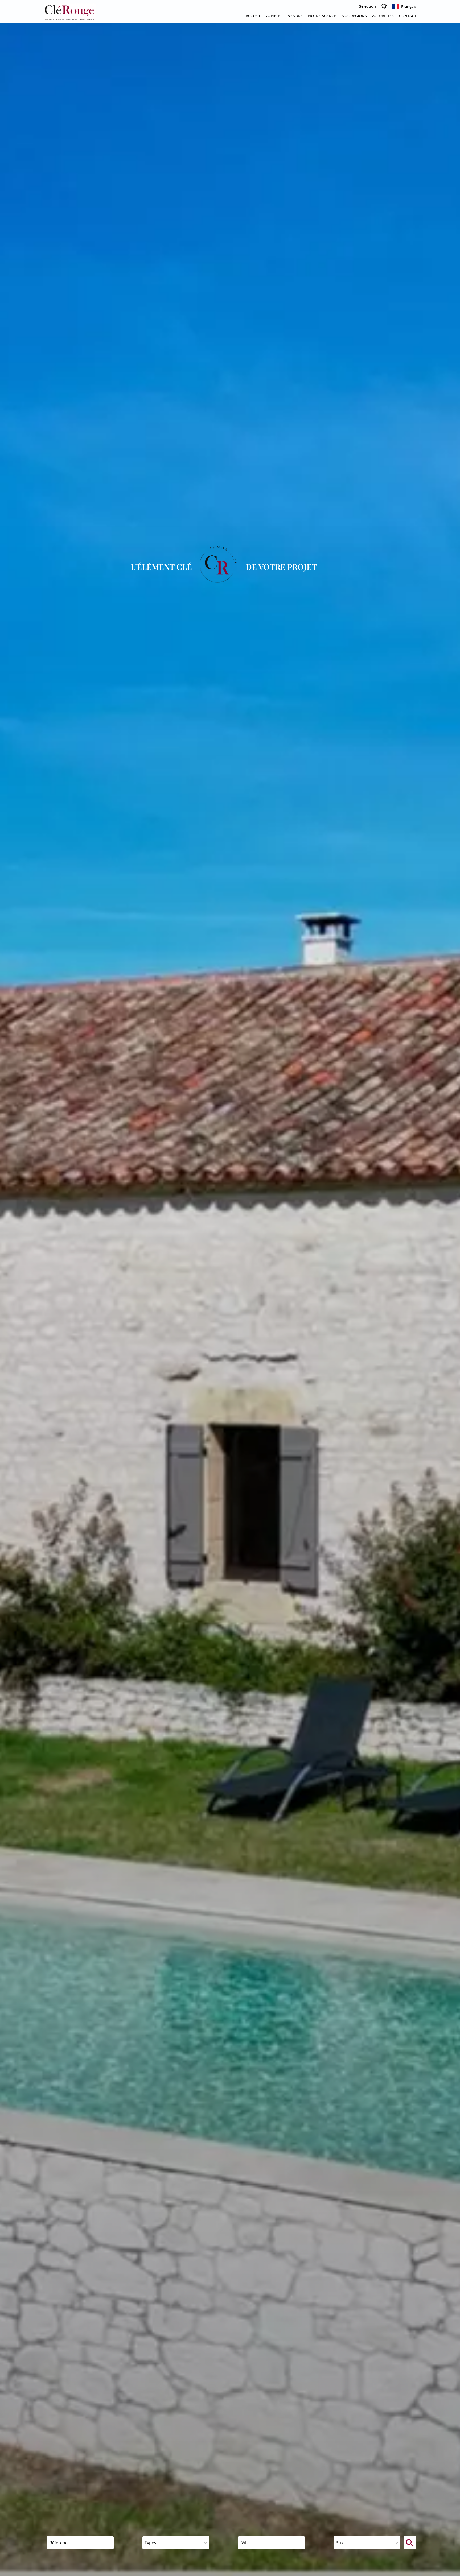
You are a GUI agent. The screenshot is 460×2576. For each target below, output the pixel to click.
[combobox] (176, 2543)
